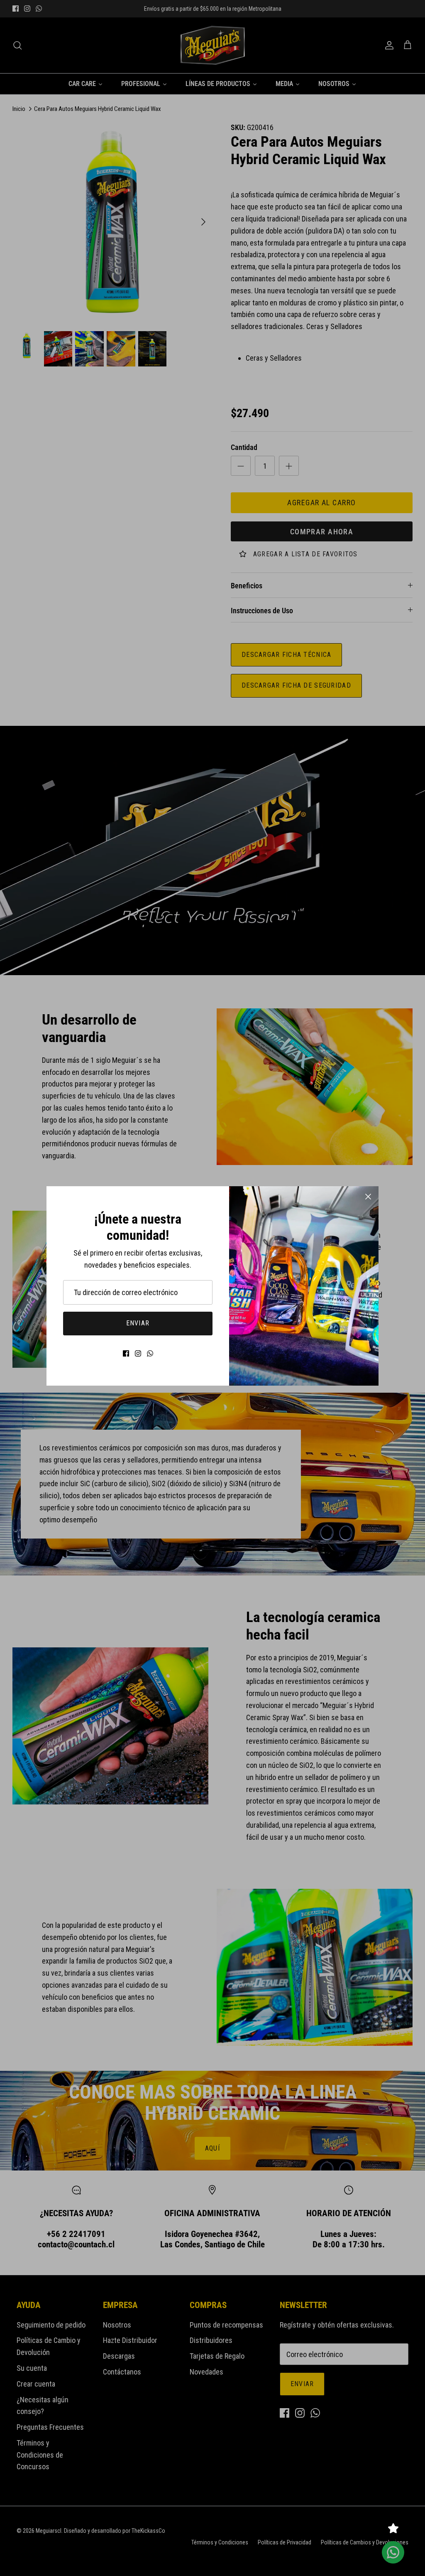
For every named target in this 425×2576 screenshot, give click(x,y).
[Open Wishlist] (393, 2528)
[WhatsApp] (150, 1353)
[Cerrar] (368, 1197)
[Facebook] (126, 1353)
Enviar (138, 1323)
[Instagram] (138, 1353)
